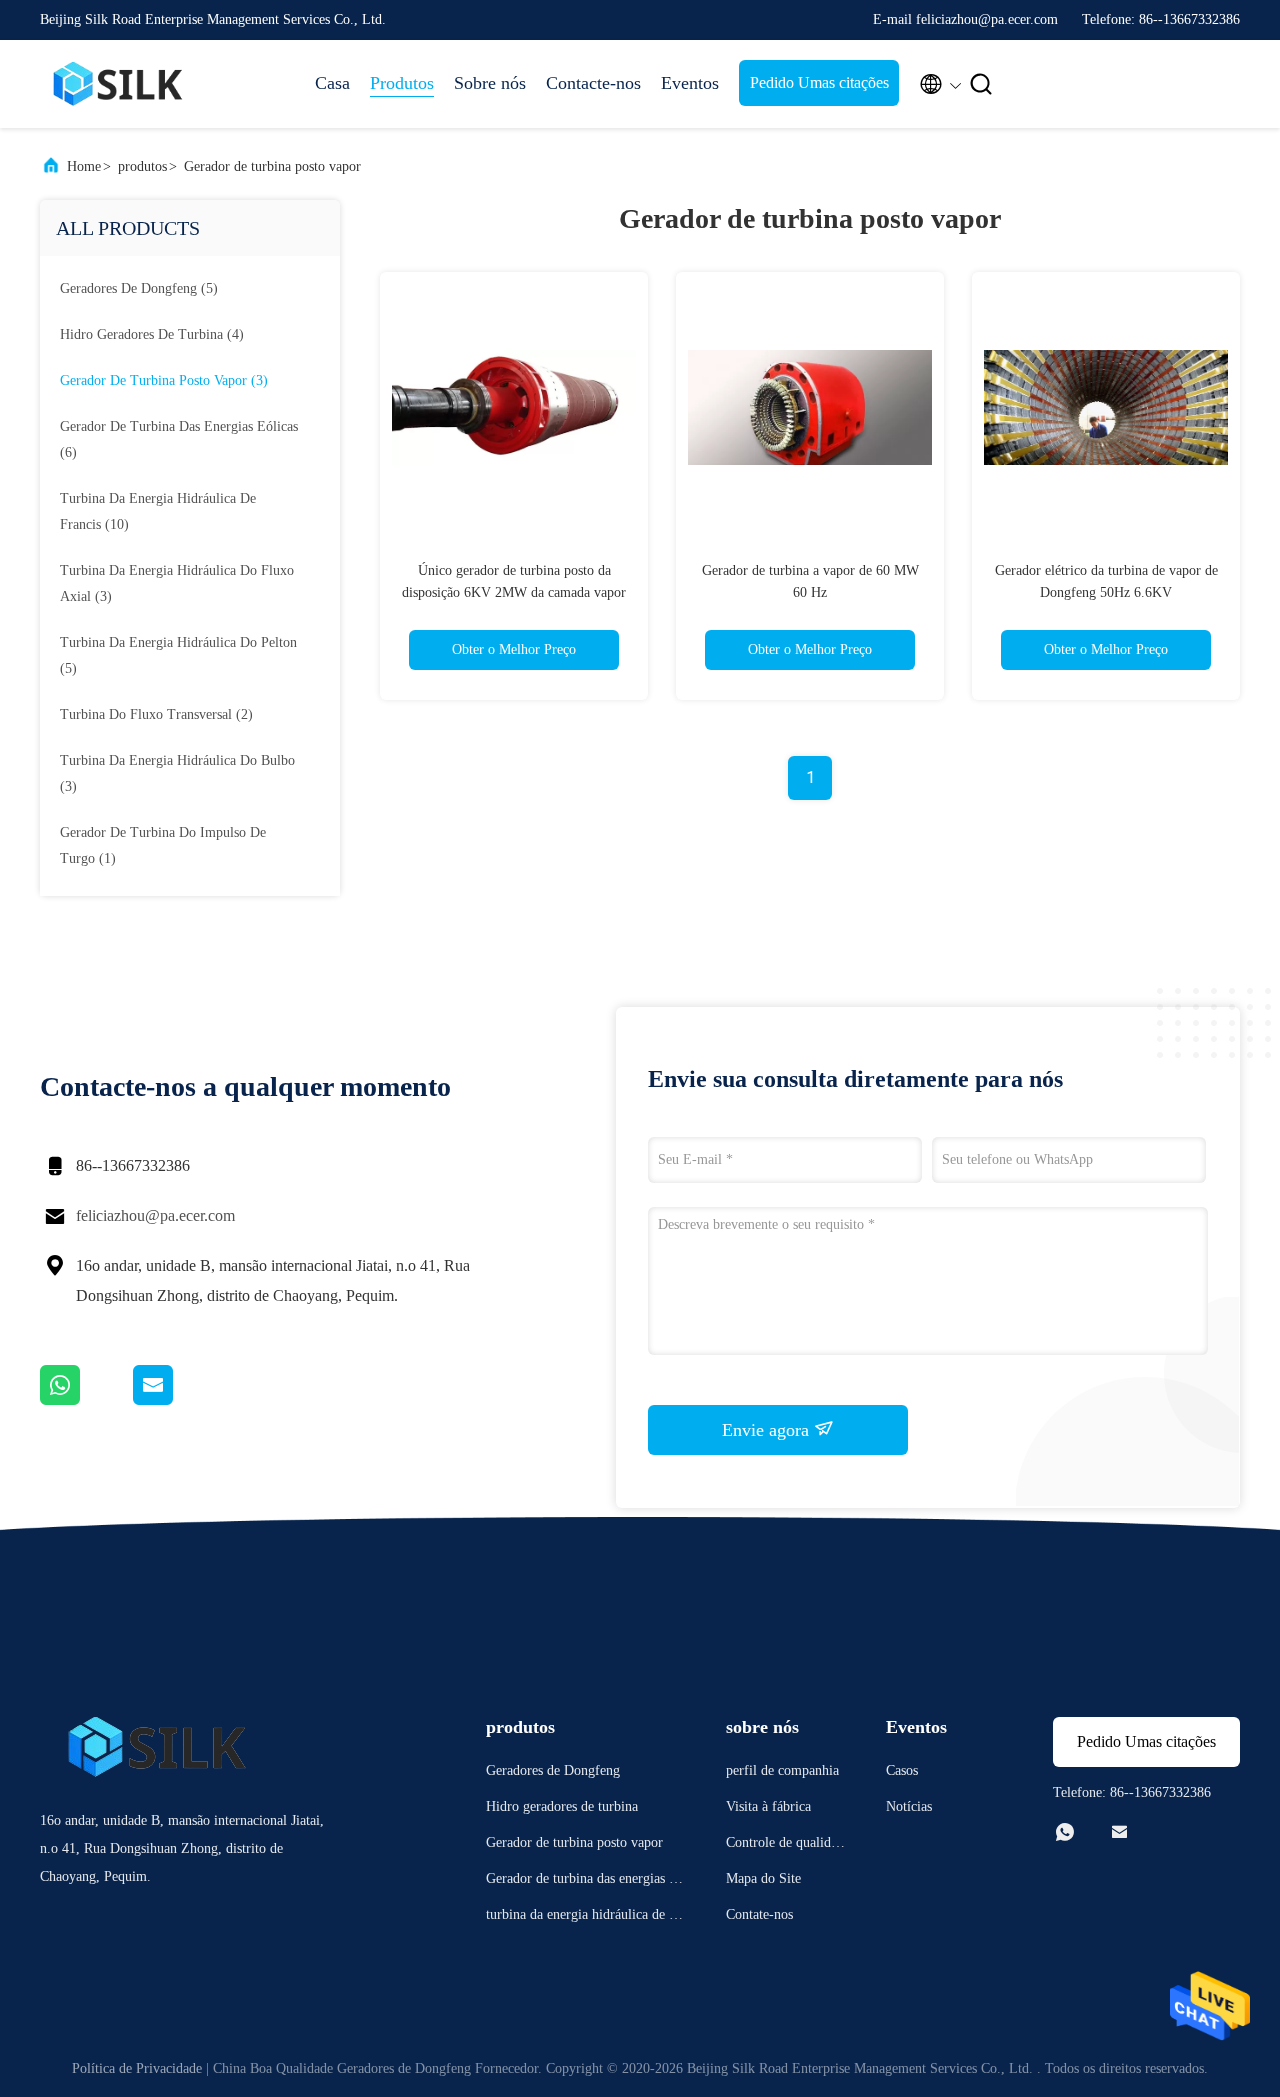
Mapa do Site (763, 1878)
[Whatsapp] (86, 1400)
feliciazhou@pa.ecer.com (155, 1215)
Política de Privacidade (137, 2068)
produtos (142, 166)
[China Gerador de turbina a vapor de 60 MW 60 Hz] (810, 406)
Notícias (909, 1806)
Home (84, 166)
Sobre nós (490, 83)
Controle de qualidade (785, 1845)
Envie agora (768, 1430)
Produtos (402, 83)
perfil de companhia (782, 1770)
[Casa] (120, 84)
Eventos (690, 83)
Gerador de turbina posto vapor (272, 166)
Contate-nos (759, 1914)
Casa (332, 83)
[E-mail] (178, 1400)
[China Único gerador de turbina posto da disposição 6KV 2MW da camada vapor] (514, 406)
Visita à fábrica (768, 1806)
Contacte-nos (593, 83)
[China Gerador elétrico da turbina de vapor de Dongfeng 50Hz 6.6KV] (1106, 406)
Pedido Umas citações (819, 82)
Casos (902, 1770)
